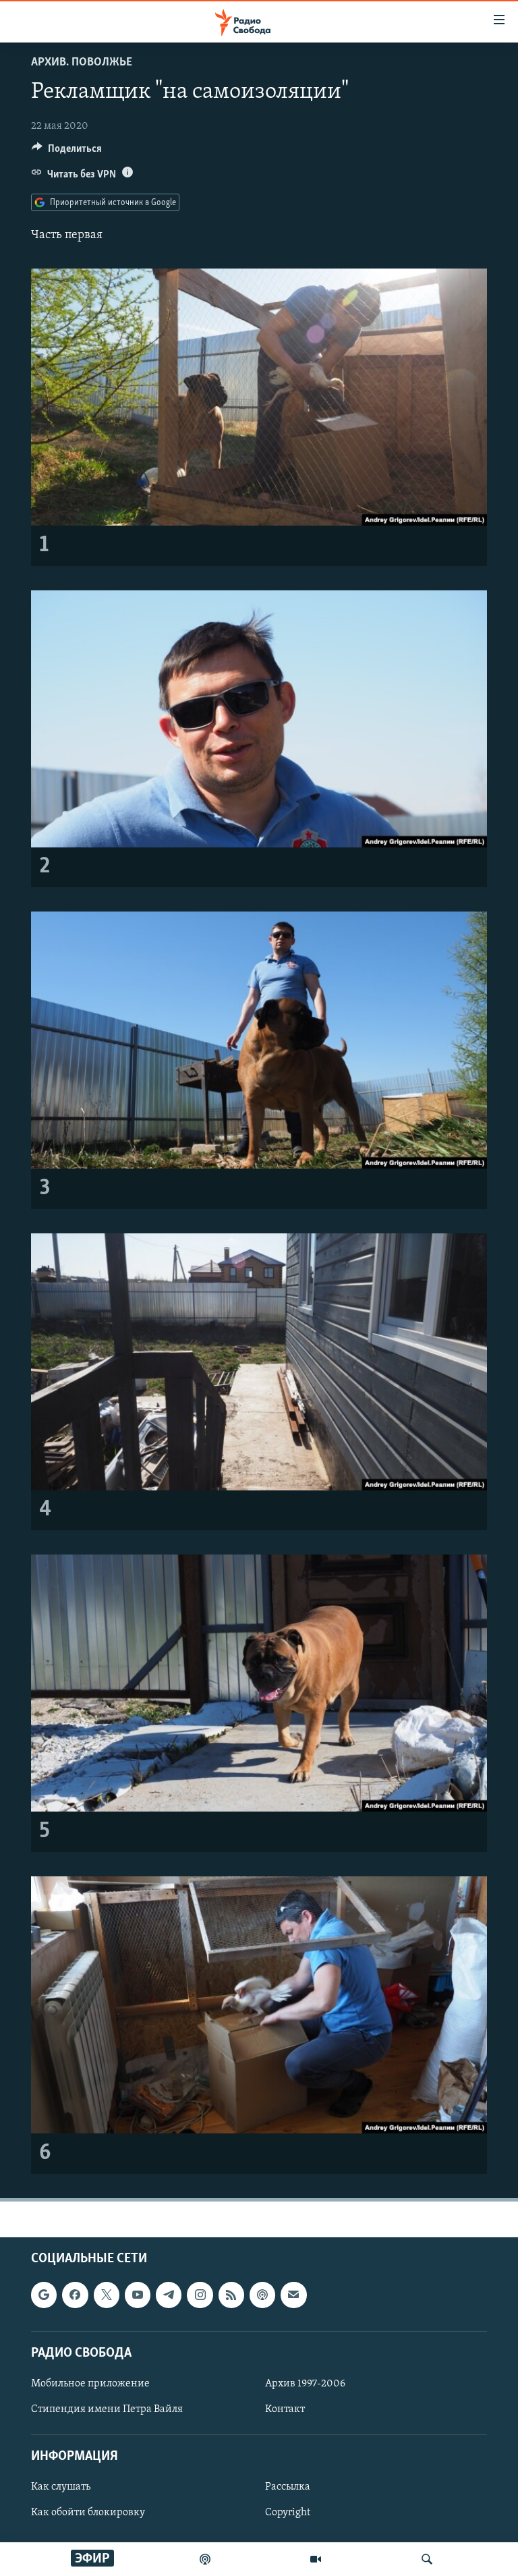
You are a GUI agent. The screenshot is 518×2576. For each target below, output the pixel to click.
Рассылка (288, 2487)
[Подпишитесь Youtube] (138, 2295)
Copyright (288, 2513)
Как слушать (61, 2487)
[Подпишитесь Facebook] (75, 2295)
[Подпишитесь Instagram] (200, 2295)
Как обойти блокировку (88, 2513)
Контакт (285, 2409)
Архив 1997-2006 (305, 2384)
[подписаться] (293, 2295)
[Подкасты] (262, 2295)
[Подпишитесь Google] (44, 2295)
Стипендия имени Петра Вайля (107, 2409)
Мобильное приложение (90, 2384)
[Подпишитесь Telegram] (169, 2295)
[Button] (67, 152)
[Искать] (427, 2559)
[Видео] (316, 2559)
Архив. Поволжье (82, 63)
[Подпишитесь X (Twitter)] (107, 2295)
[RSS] (231, 2295)
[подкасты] (205, 2559)
